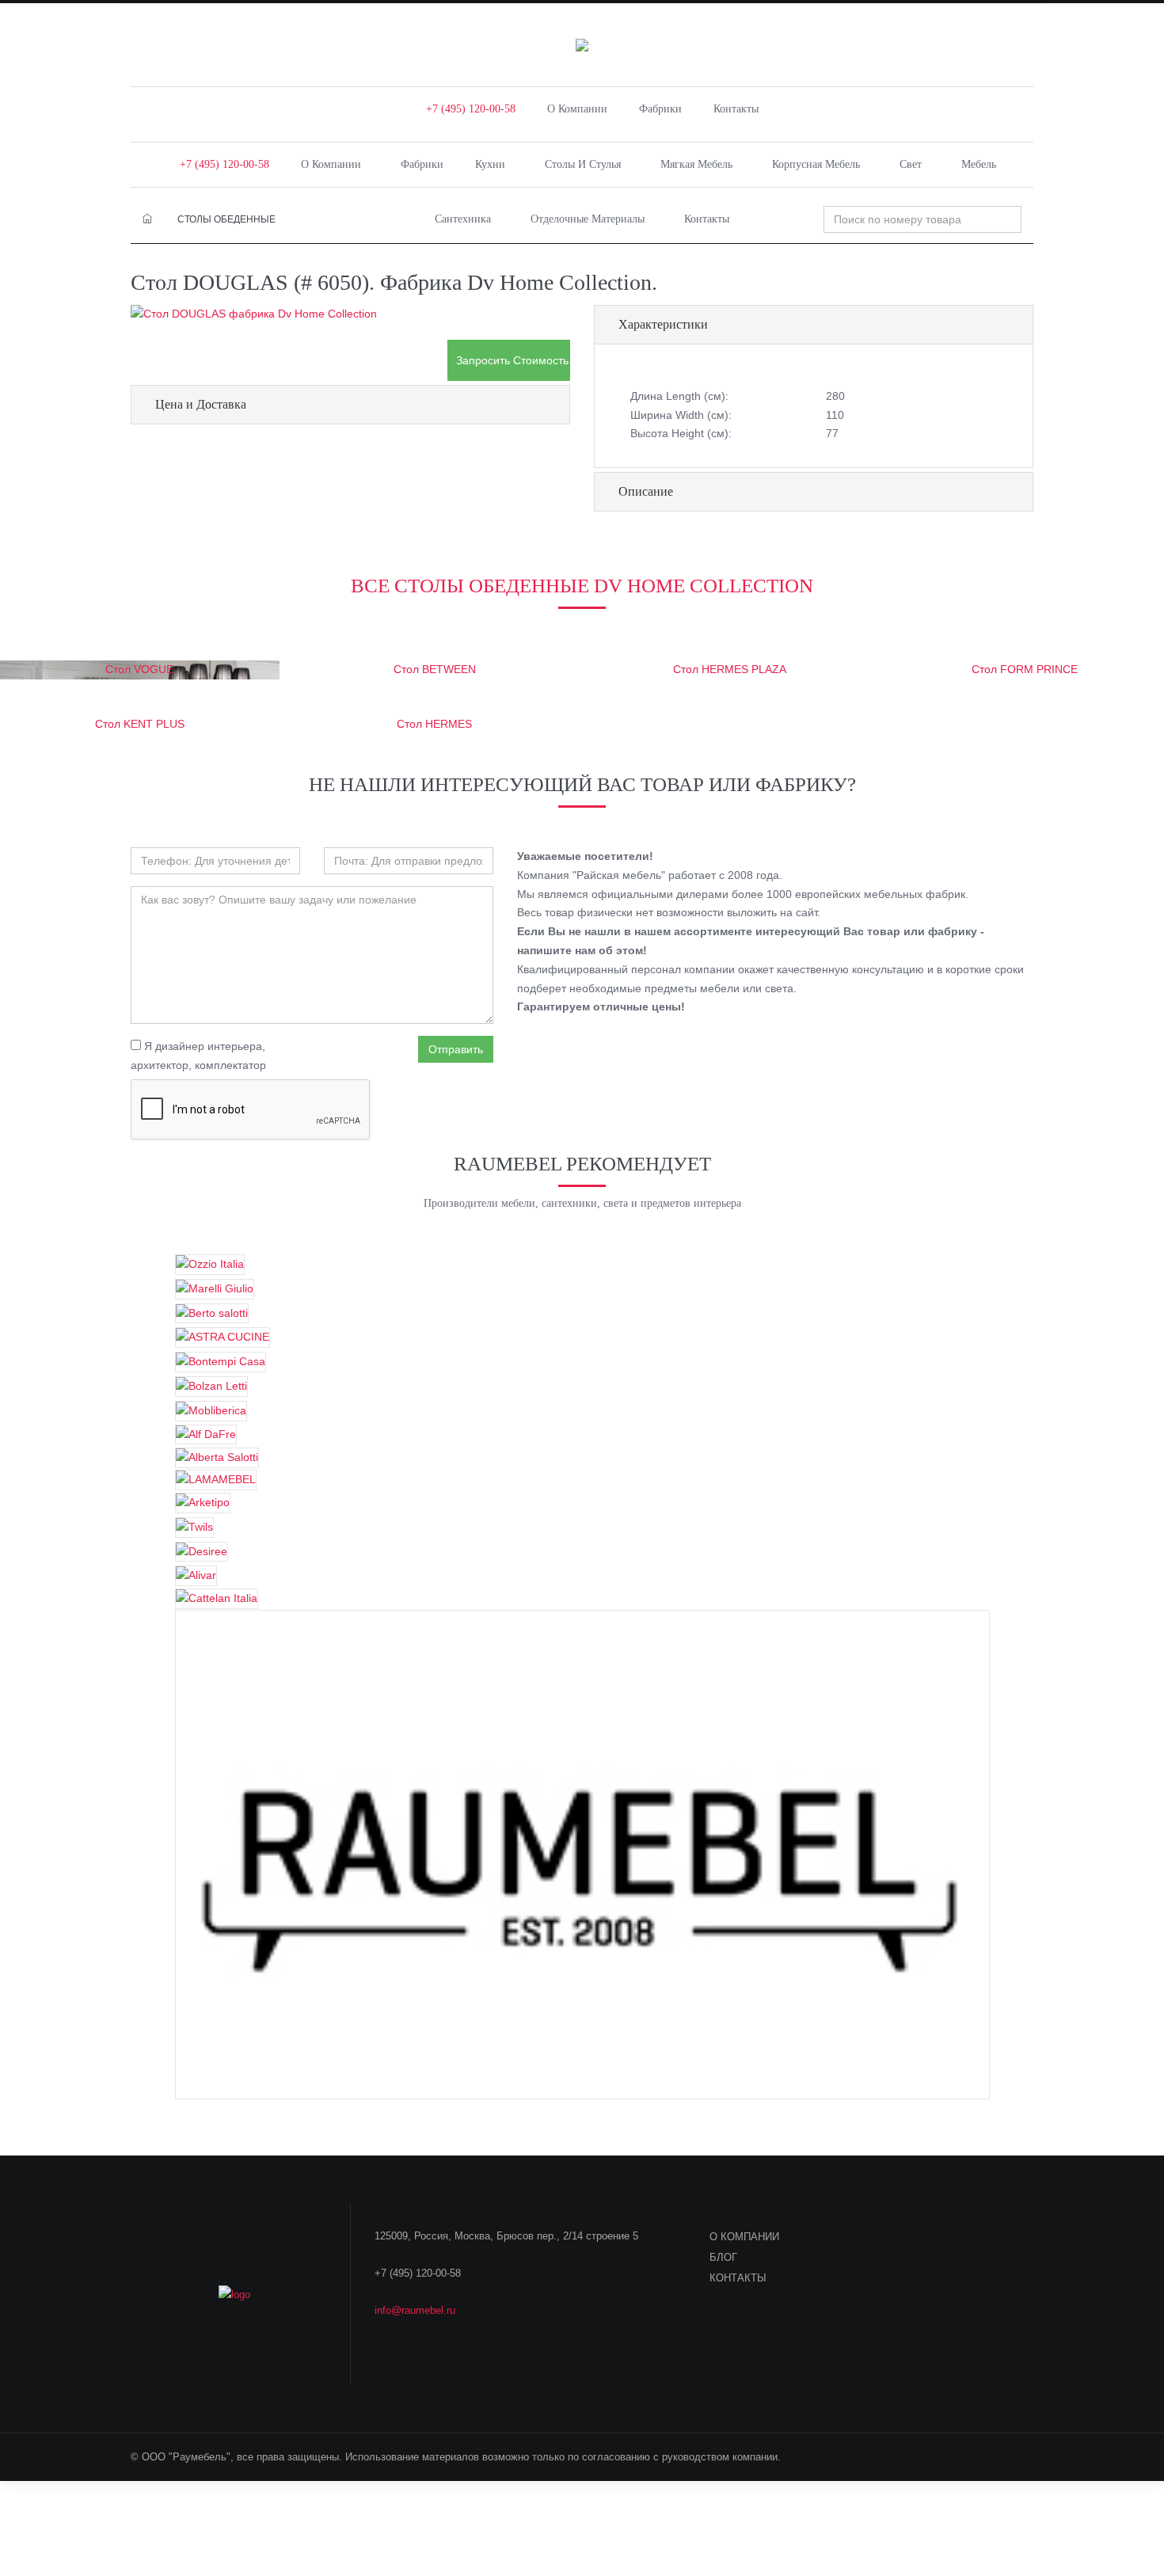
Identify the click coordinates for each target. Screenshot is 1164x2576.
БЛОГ (723, 2257)
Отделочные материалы (588, 219)
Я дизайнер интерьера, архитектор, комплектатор (198, 1056)
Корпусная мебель (816, 164)
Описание (646, 491)
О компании (577, 109)
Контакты (736, 109)
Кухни (490, 164)
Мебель (979, 164)
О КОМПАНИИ (744, 2237)
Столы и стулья (583, 164)
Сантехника (463, 219)
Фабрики (660, 109)
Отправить (456, 1049)
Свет (911, 164)
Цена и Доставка (201, 404)
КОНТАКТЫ (738, 2278)
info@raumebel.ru (415, 2310)
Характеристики (663, 324)
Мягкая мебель (696, 164)
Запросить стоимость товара (513, 360)
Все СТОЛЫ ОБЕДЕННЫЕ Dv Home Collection (582, 586)
